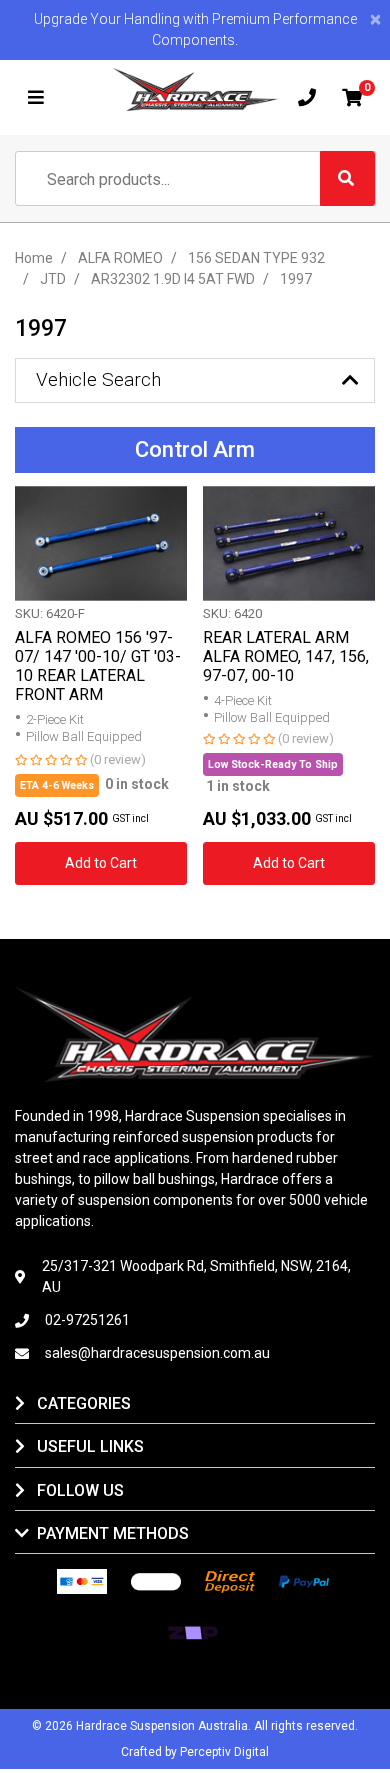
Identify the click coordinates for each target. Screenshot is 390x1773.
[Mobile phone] (307, 98)
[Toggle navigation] (36, 98)
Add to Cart (101, 863)
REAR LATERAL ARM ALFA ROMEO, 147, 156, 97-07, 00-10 (286, 656)
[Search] (347, 178)
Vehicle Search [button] (98, 379)
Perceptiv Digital (224, 1752)
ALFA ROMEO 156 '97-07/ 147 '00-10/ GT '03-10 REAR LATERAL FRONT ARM (98, 666)
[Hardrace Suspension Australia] (195, 89)
